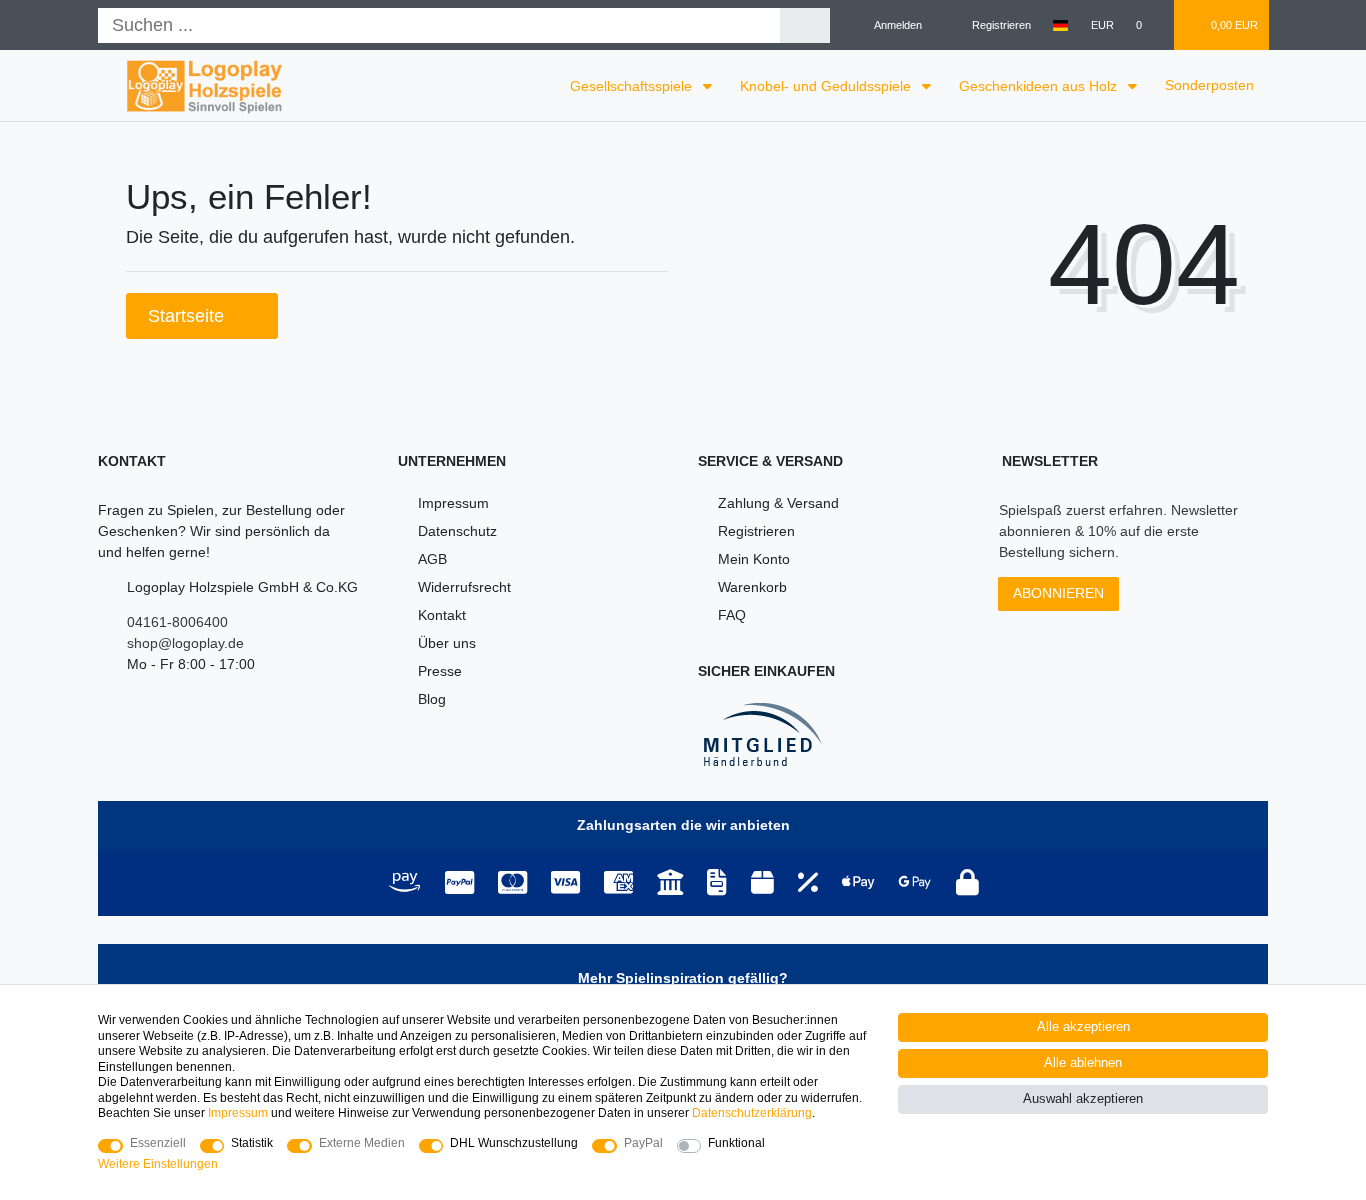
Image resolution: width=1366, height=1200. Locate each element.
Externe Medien (362, 1143)
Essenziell (158, 1143)
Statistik (252, 1143)
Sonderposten (1209, 85)
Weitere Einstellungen (158, 1164)
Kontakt (442, 615)
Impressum (453, 503)
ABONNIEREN (1058, 593)
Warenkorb (752, 587)
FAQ (732, 615)
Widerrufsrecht (464, 587)
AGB (432, 559)
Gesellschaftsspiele (633, 86)
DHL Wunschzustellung (514, 1143)
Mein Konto (754, 559)
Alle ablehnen (1083, 1063)
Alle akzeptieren (1083, 1027)
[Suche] (805, 25)
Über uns (447, 643)
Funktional (736, 1143)
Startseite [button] (188, 316)
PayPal (643, 1143)
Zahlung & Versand (778, 503)
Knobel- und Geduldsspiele (827, 86)
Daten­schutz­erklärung (752, 1113)
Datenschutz (457, 531)
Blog (432, 699)
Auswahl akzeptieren (1083, 1099)
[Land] (1060, 25)
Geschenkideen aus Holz (1040, 86)
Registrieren (756, 531)
